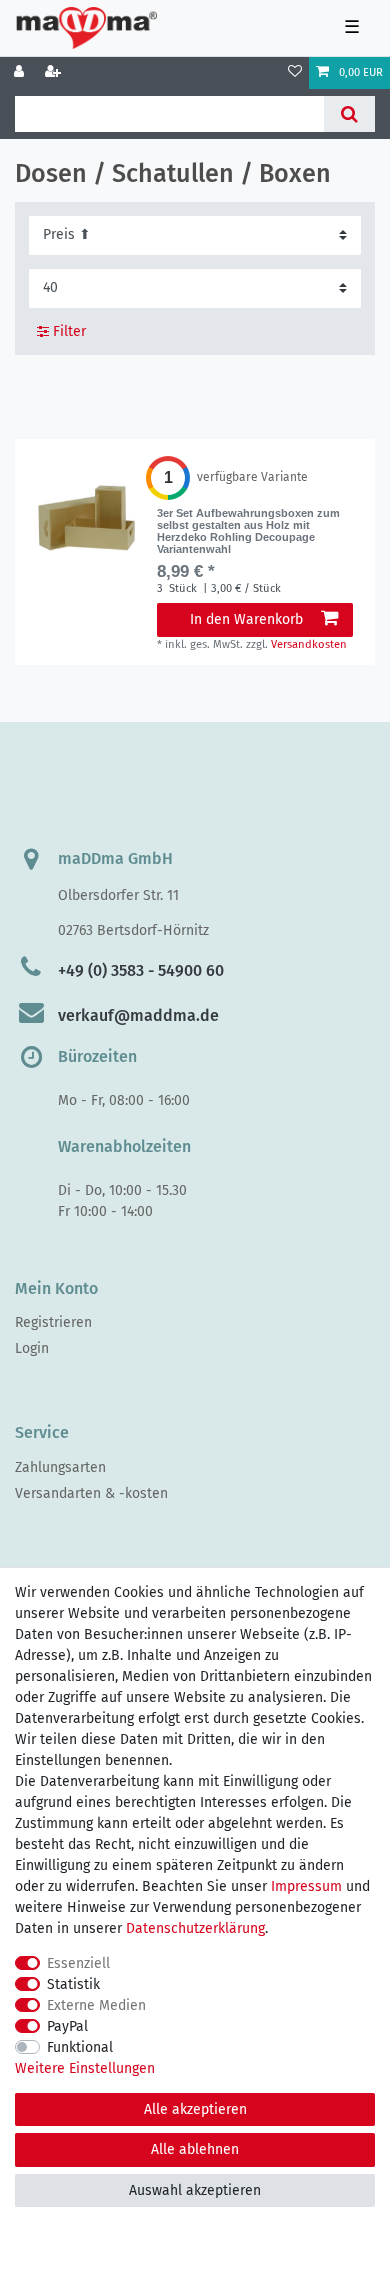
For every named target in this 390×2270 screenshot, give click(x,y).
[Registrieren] (55, 73)
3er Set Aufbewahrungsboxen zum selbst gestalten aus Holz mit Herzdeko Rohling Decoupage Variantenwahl (248, 531)
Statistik (73, 1984)
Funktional (80, 2047)
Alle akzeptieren (195, 2109)
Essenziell (78, 1963)
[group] (86, 516)
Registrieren (53, 1322)
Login (32, 1348)
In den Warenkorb (246, 619)
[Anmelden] (21, 73)
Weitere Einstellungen (85, 2068)
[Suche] (349, 114)
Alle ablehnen (195, 2149)
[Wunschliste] (295, 73)
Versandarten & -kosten (91, 1493)
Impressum (306, 1886)
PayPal (67, 2026)
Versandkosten (309, 644)
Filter (67, 331)
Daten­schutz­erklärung (195, 1928)
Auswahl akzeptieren (195, 2190)
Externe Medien (96, 2005)
